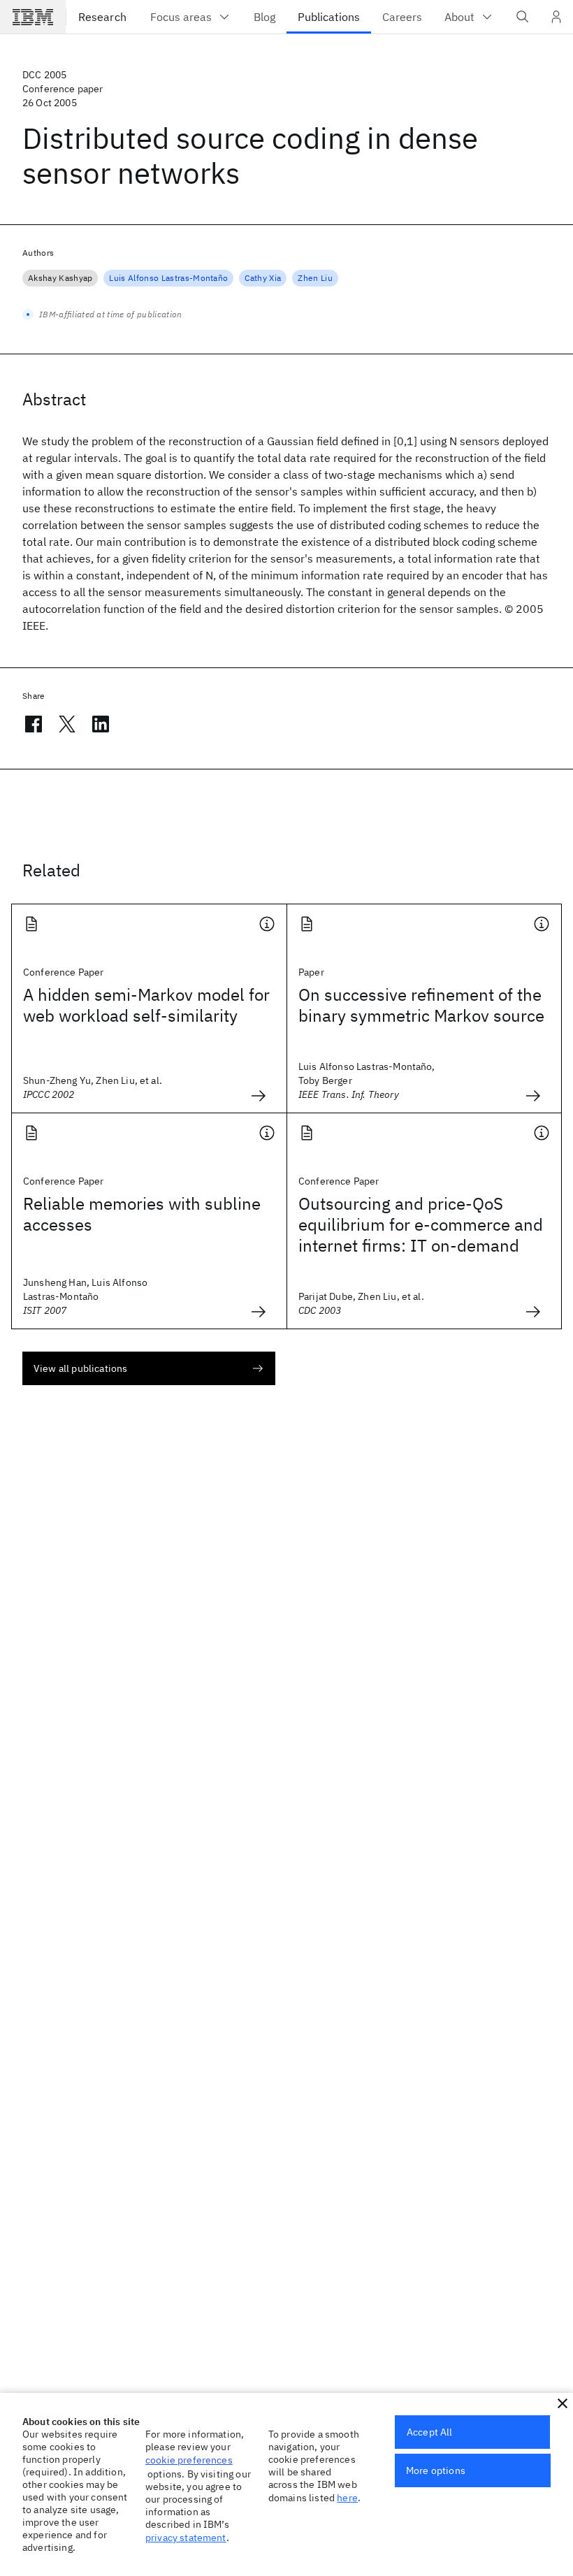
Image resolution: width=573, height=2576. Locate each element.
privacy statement (186, 2538)
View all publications (80, 1368)
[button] (563, 2403)
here (347, 2498)
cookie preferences (189, 2460)
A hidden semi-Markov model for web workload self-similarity (146, 1005)
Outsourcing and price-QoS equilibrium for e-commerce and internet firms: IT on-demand (421, 1224)
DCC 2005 (44, 75)
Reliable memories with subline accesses (142, 1214)
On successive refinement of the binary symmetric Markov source (421, 1005)
